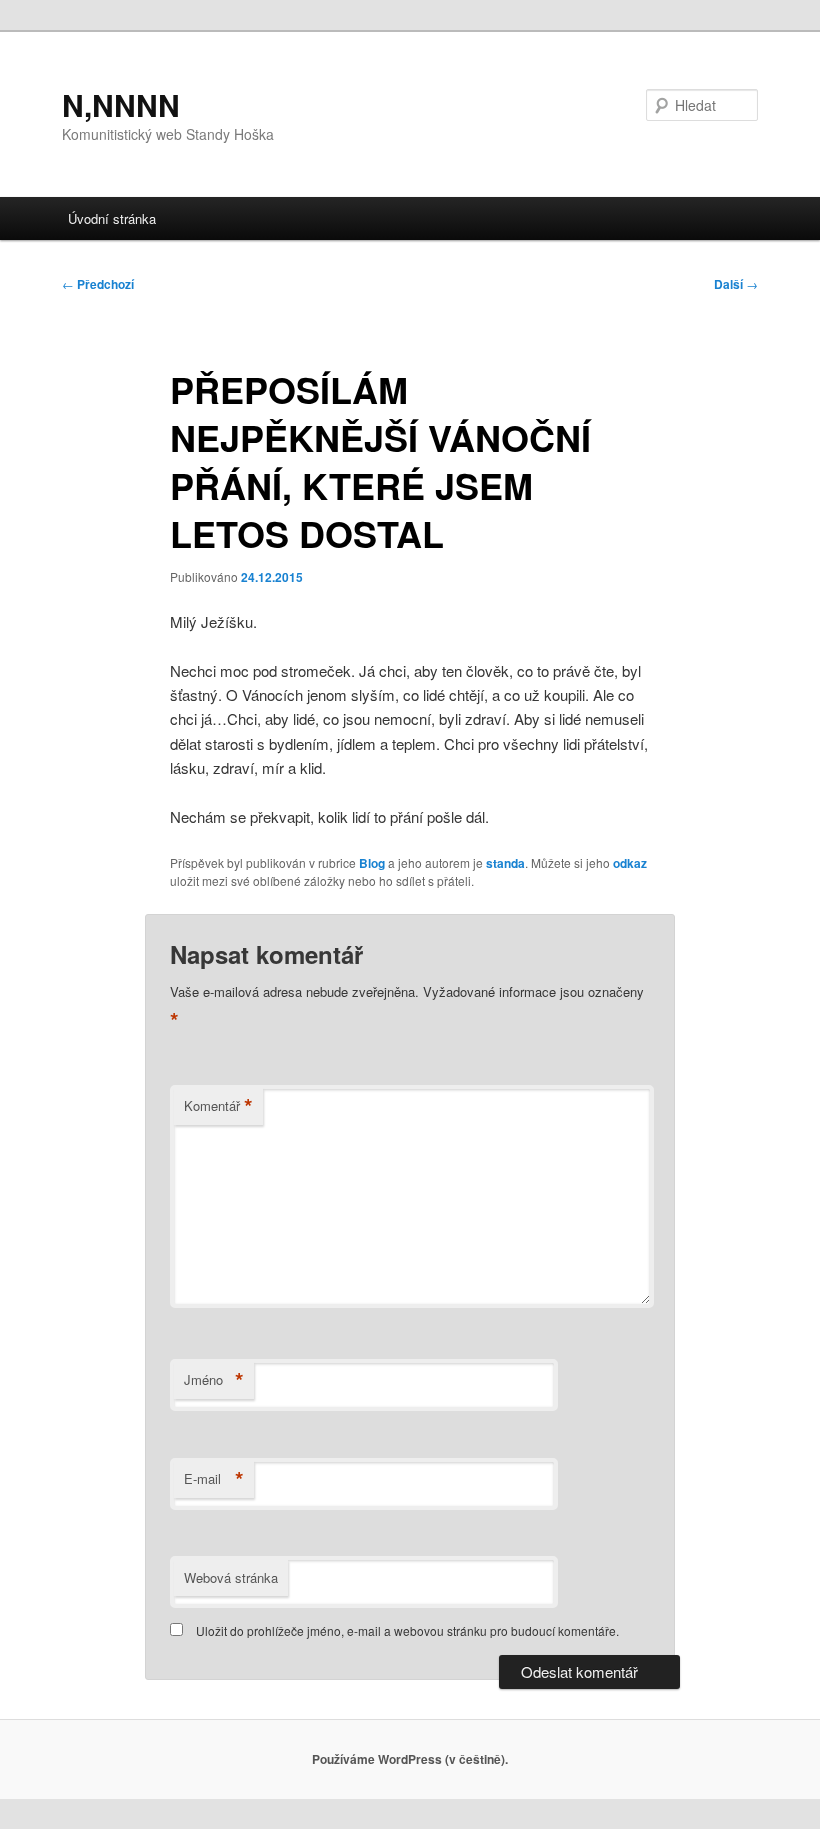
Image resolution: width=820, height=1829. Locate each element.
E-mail (214, 1479)
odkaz (630, 863)
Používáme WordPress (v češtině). (410, 1759)
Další (736, 284)
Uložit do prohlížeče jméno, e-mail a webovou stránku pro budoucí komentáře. (407, 1630)
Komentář (218, 1106)
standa (505, 863)
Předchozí (98, 284)
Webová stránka (231, 1577)
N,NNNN (121, 104)
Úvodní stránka (112, 218)
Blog (372, 863)
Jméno (214, 1380)
